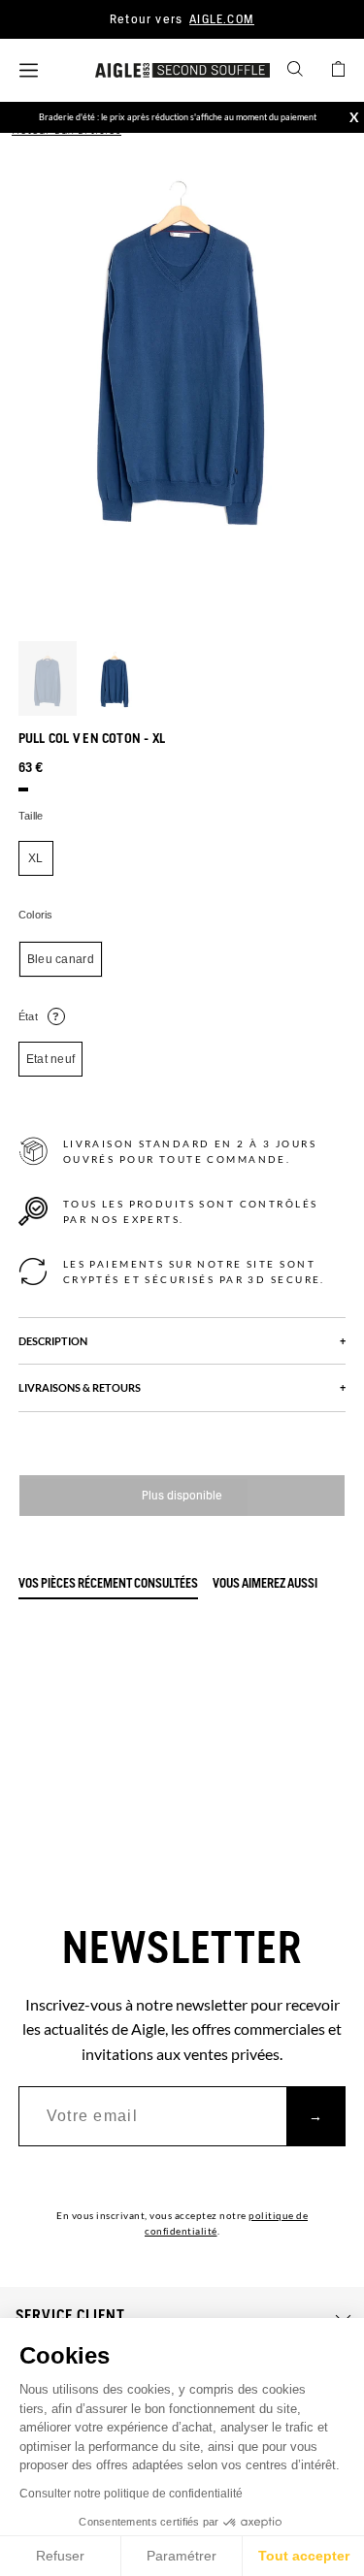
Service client (70, 2316)
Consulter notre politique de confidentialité (131, 2494)
